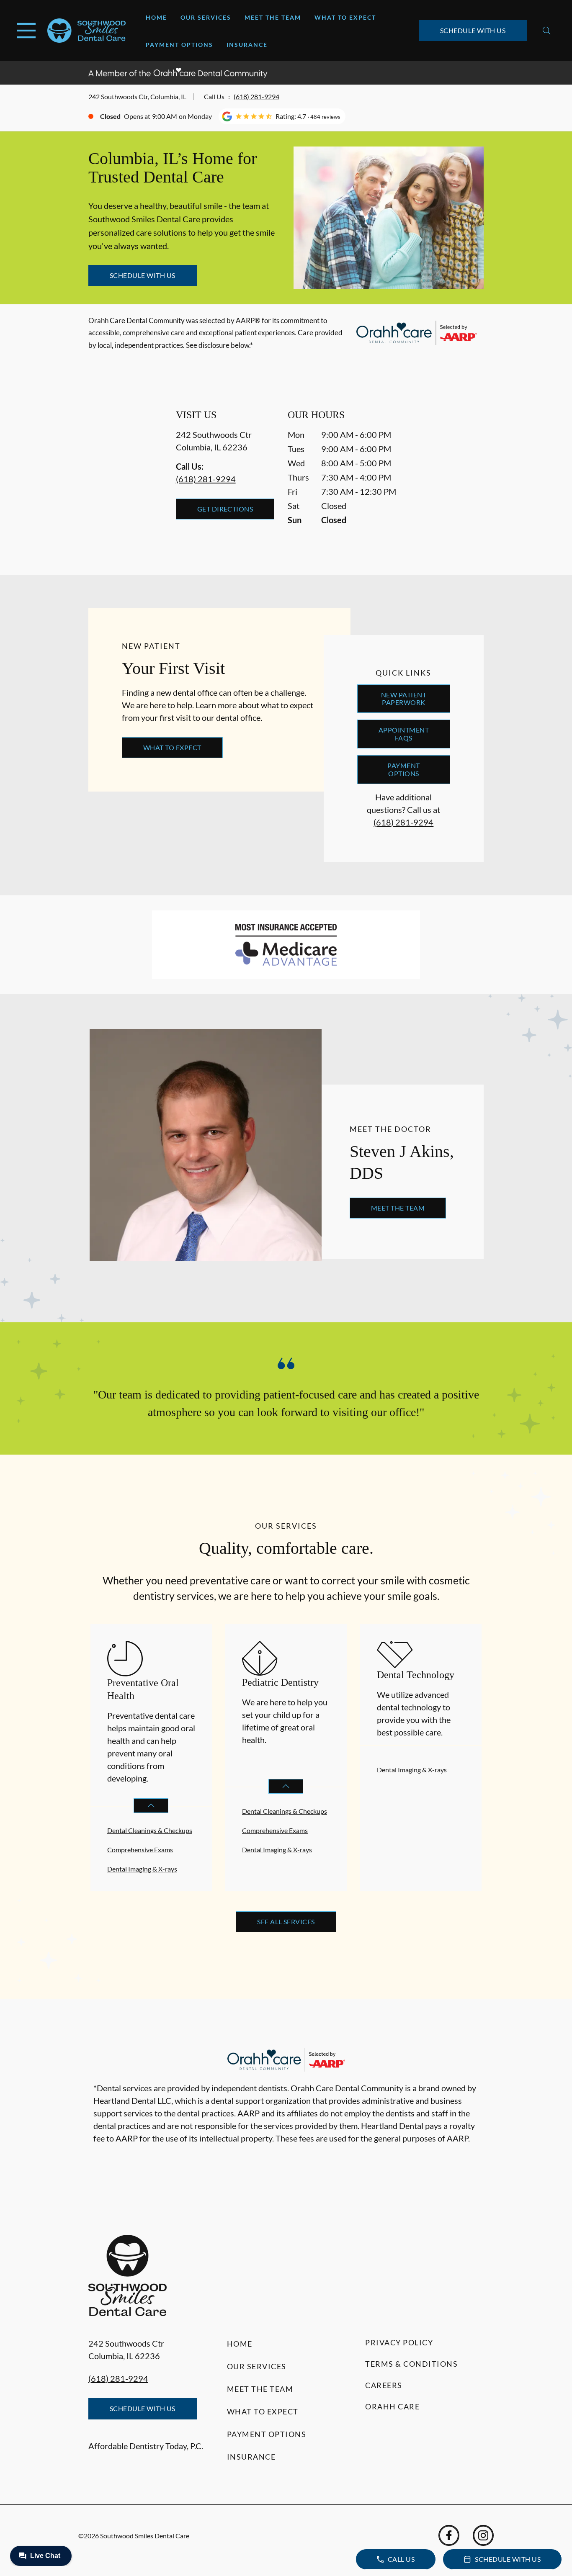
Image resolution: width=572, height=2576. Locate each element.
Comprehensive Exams (140, 1850)
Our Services (206, 17)
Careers (384, 2385)
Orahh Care (392, 2406)
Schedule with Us (473, 30)
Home (156, 17)
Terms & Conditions (411, 2364)
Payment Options (179, 45)
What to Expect (345, 17)
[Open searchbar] (547, 31)
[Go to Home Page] (86, 30)
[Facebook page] (449, 2535)
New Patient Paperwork (404, 698)
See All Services (286, 1922)
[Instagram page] (483, 2535)
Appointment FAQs (404, 734)
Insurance (247, 45)
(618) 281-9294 (256, 96)
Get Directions (225, 509)
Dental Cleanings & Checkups (150, 1830)
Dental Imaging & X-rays (142, 1869)
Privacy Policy (399, 2342)
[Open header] (26, 31)
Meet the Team (273, 17)
